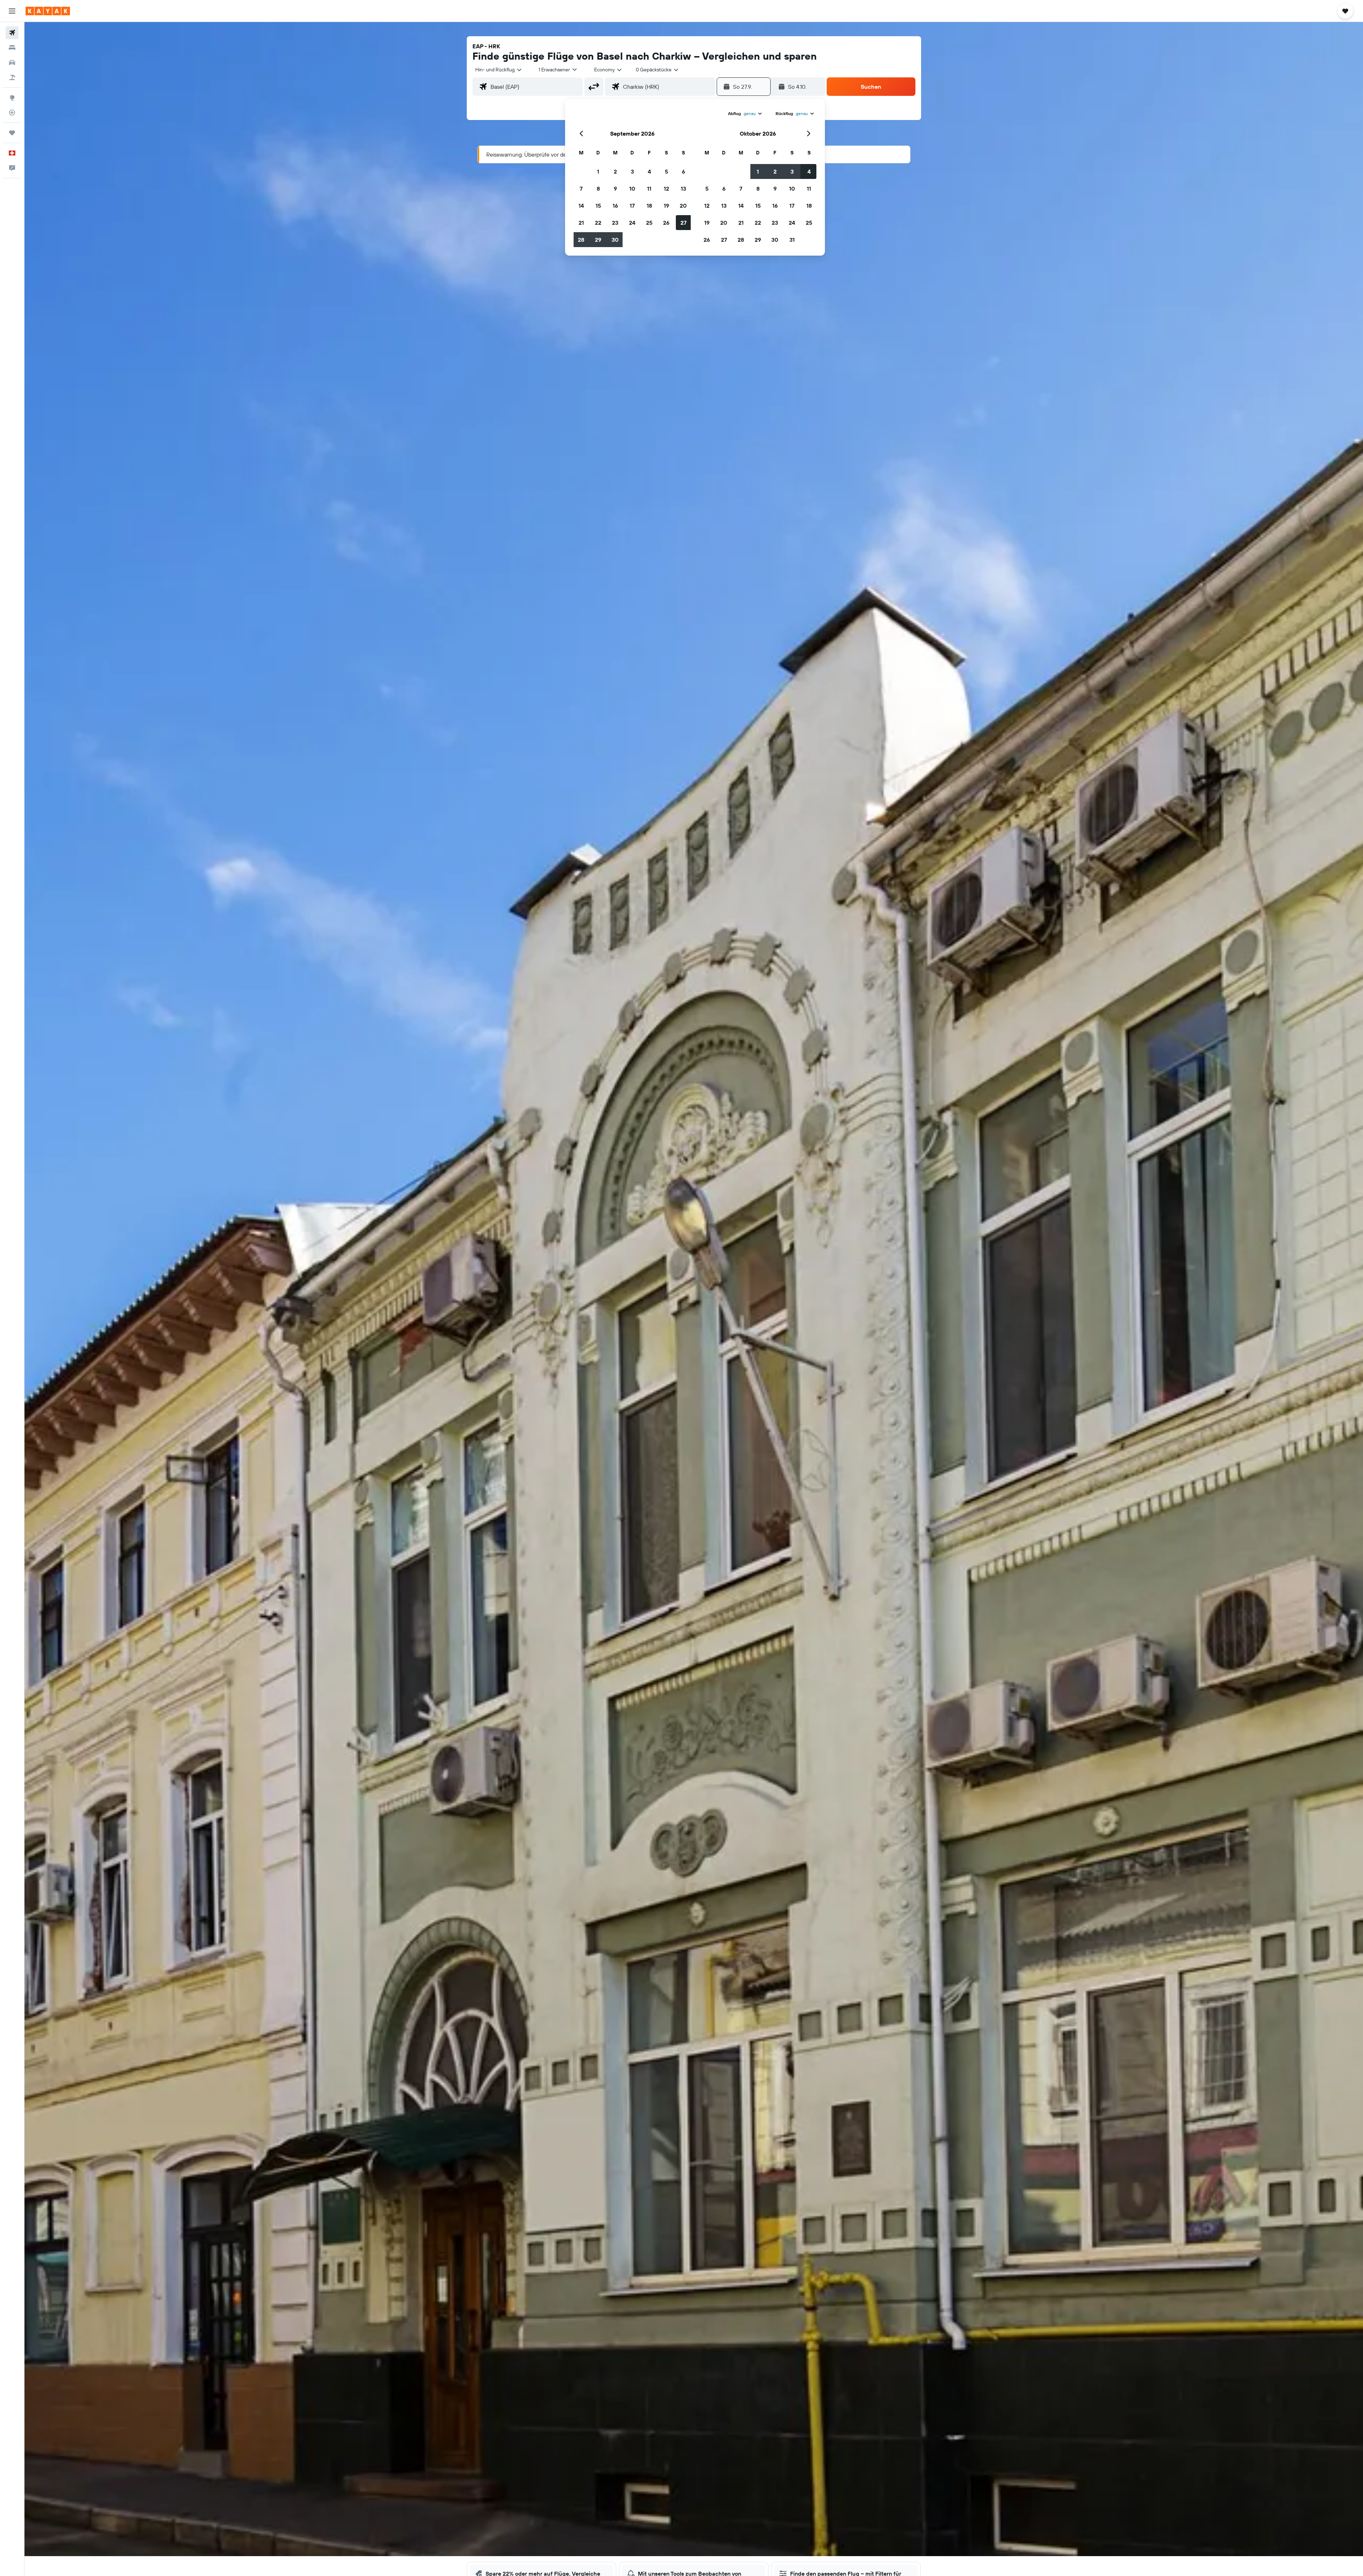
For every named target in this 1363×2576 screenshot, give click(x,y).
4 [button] (649, 171)
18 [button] (649, 206)
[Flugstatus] (12, 113)
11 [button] (649, 189)
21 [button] (581, 223)
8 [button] (598, 189)
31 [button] (792, 240)
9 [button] (615, 189)
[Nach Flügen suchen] (12, 33)
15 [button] (598, 206)
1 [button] (598, 171)
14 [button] (581, 206)
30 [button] (615, 240)
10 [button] (632, 189)
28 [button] (581, 240)
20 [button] (683, 206)
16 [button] (615, 206)
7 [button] (581, 189)
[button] (12, 11)
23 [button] (615, 223)
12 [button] (666, 189)
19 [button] (666, 206)
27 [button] (683, 223)
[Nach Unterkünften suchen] (12, 48)
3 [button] (632, 171)
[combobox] (499, 70)
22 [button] (598, 223)
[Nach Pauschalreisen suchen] (12, 77)
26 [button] (666, 223)
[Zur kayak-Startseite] (48, 11)
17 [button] (632, 206)
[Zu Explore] (12, 98)
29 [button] (598, 240)
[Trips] (12, 133)
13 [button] (683, 189)
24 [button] (632, 223)
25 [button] (649, 223)
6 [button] (683, 171)
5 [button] (666, 171)
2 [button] (615, 171)
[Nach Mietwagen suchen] (12, 62)
